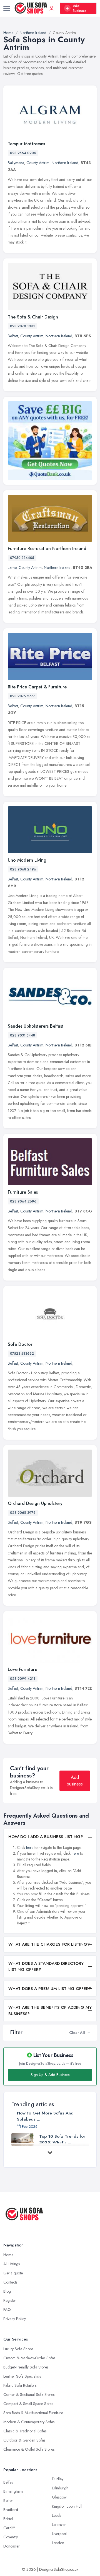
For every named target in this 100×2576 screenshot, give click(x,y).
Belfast (13, 336)
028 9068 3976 (23, 1513)
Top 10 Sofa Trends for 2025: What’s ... (62, 2139)
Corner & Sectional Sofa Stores (29, 2394)
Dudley (58, 2479)
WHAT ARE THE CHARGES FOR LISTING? (49, 1944)
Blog (7, 2291)
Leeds (57, 2515)
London (58, 2543)
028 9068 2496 (23, 869)
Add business (75, 1781)
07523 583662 (22, 1354)
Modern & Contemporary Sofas (29, 2422)
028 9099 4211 (23, 1679)
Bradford (11, 2510)
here (30, 1847)
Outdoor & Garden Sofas (24, 2440)
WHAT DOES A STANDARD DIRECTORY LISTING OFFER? (46, 1967)
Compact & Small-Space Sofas (28, 2404)
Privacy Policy (15, 2319)
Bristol (8, 2519)
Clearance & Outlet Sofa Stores (29, 2449)
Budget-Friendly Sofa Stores (26, 2367)
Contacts (10, 2282)
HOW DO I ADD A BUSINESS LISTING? (46, 1837)
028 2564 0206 (23, 153)
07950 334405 (22, 558)
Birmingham (13, 2491)
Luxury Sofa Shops (18, 2349)
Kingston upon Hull (67, 2506)
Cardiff (9, 2528)
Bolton (8, 2500)
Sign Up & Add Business (50, 2075)
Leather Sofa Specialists (22, 2376)
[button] (88, 2033)
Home (8, 2255)
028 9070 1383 (22, 326)
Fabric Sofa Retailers (20, 2385)
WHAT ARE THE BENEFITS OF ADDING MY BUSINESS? (50, 2011)
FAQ (7, 2310)
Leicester (59, 2525)
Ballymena (16, 163)
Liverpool (59, 2534)
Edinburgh (60, 2488)
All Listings (12, 2264)
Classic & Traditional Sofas (25, 2431)
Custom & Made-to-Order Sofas (29, 2358)
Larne (12, 567)
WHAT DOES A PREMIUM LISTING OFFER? (50, 1989)
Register (10, 2300)
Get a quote (13, 2273)
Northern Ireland (65, 163)
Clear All (77, 2033)
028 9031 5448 (22, 1035)
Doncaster (12, 2546)
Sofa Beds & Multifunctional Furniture (33, 2413)
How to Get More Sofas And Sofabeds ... (45, 2116)
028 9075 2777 (22, 696)
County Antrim (38, 163)
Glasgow (59, 2497)
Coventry (11, 2537)
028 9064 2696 (23, 1201)
